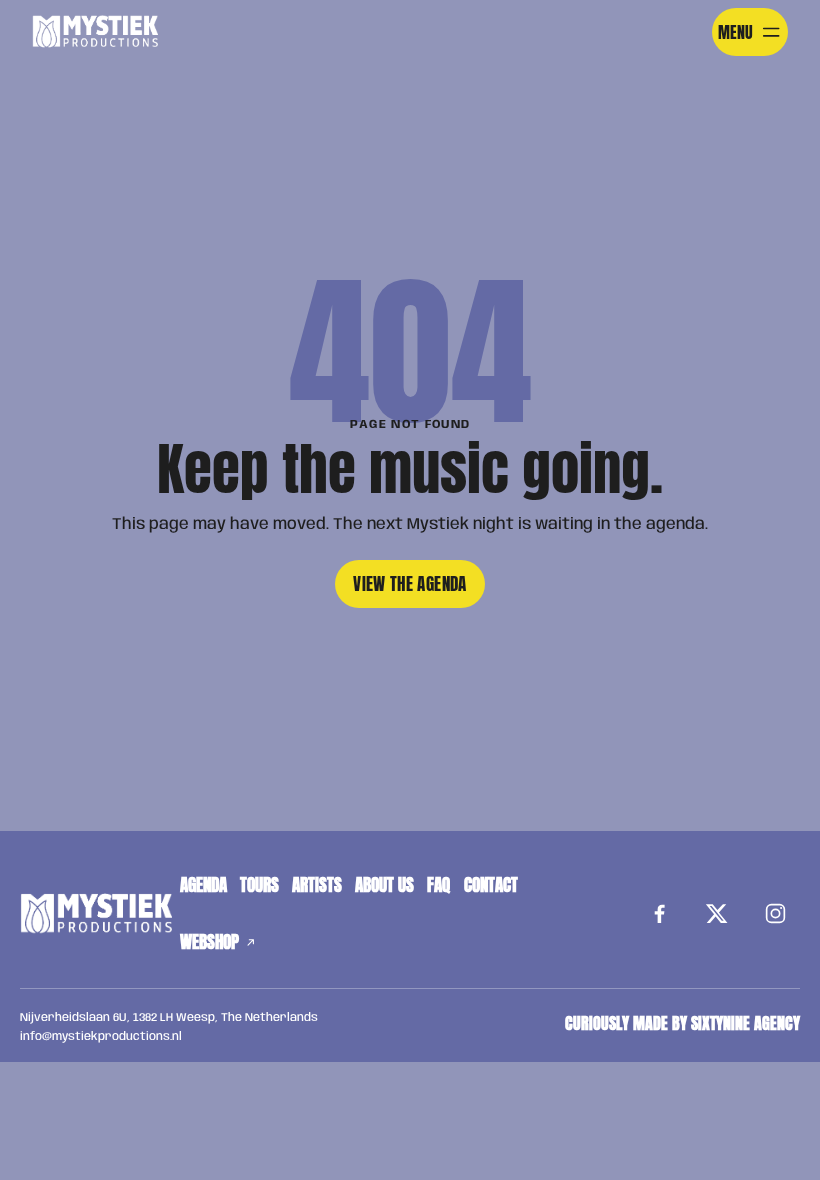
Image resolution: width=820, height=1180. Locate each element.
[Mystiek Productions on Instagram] (775, 914)
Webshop (209, 942)
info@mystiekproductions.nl (101, 1037)
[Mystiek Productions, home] (95, 32)
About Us (384, 885)
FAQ (438, 885)
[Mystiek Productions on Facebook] (659, 914)
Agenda (203, 885)
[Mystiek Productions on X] (717, 914)
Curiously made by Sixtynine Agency (682, 1023)
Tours (259, 885)
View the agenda (409, 584)
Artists (317, 885)
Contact (491, 885)
